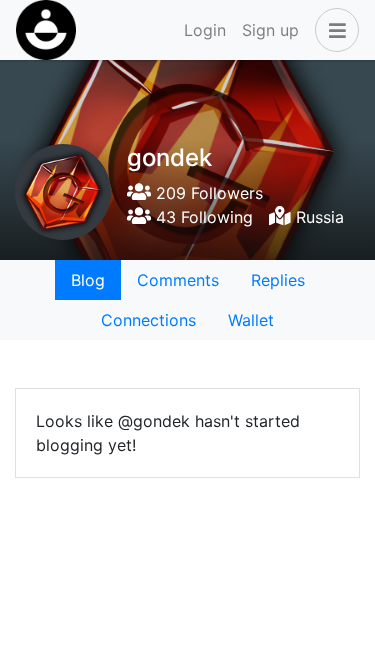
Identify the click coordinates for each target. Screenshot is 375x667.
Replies (278, 280)
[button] (333, 30)
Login (205, 30)
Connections (148, 320)
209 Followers (207, 193)
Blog (88, 280)
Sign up (270, 30)
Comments (178, 280)
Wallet (251, 320)
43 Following (202, 217)
